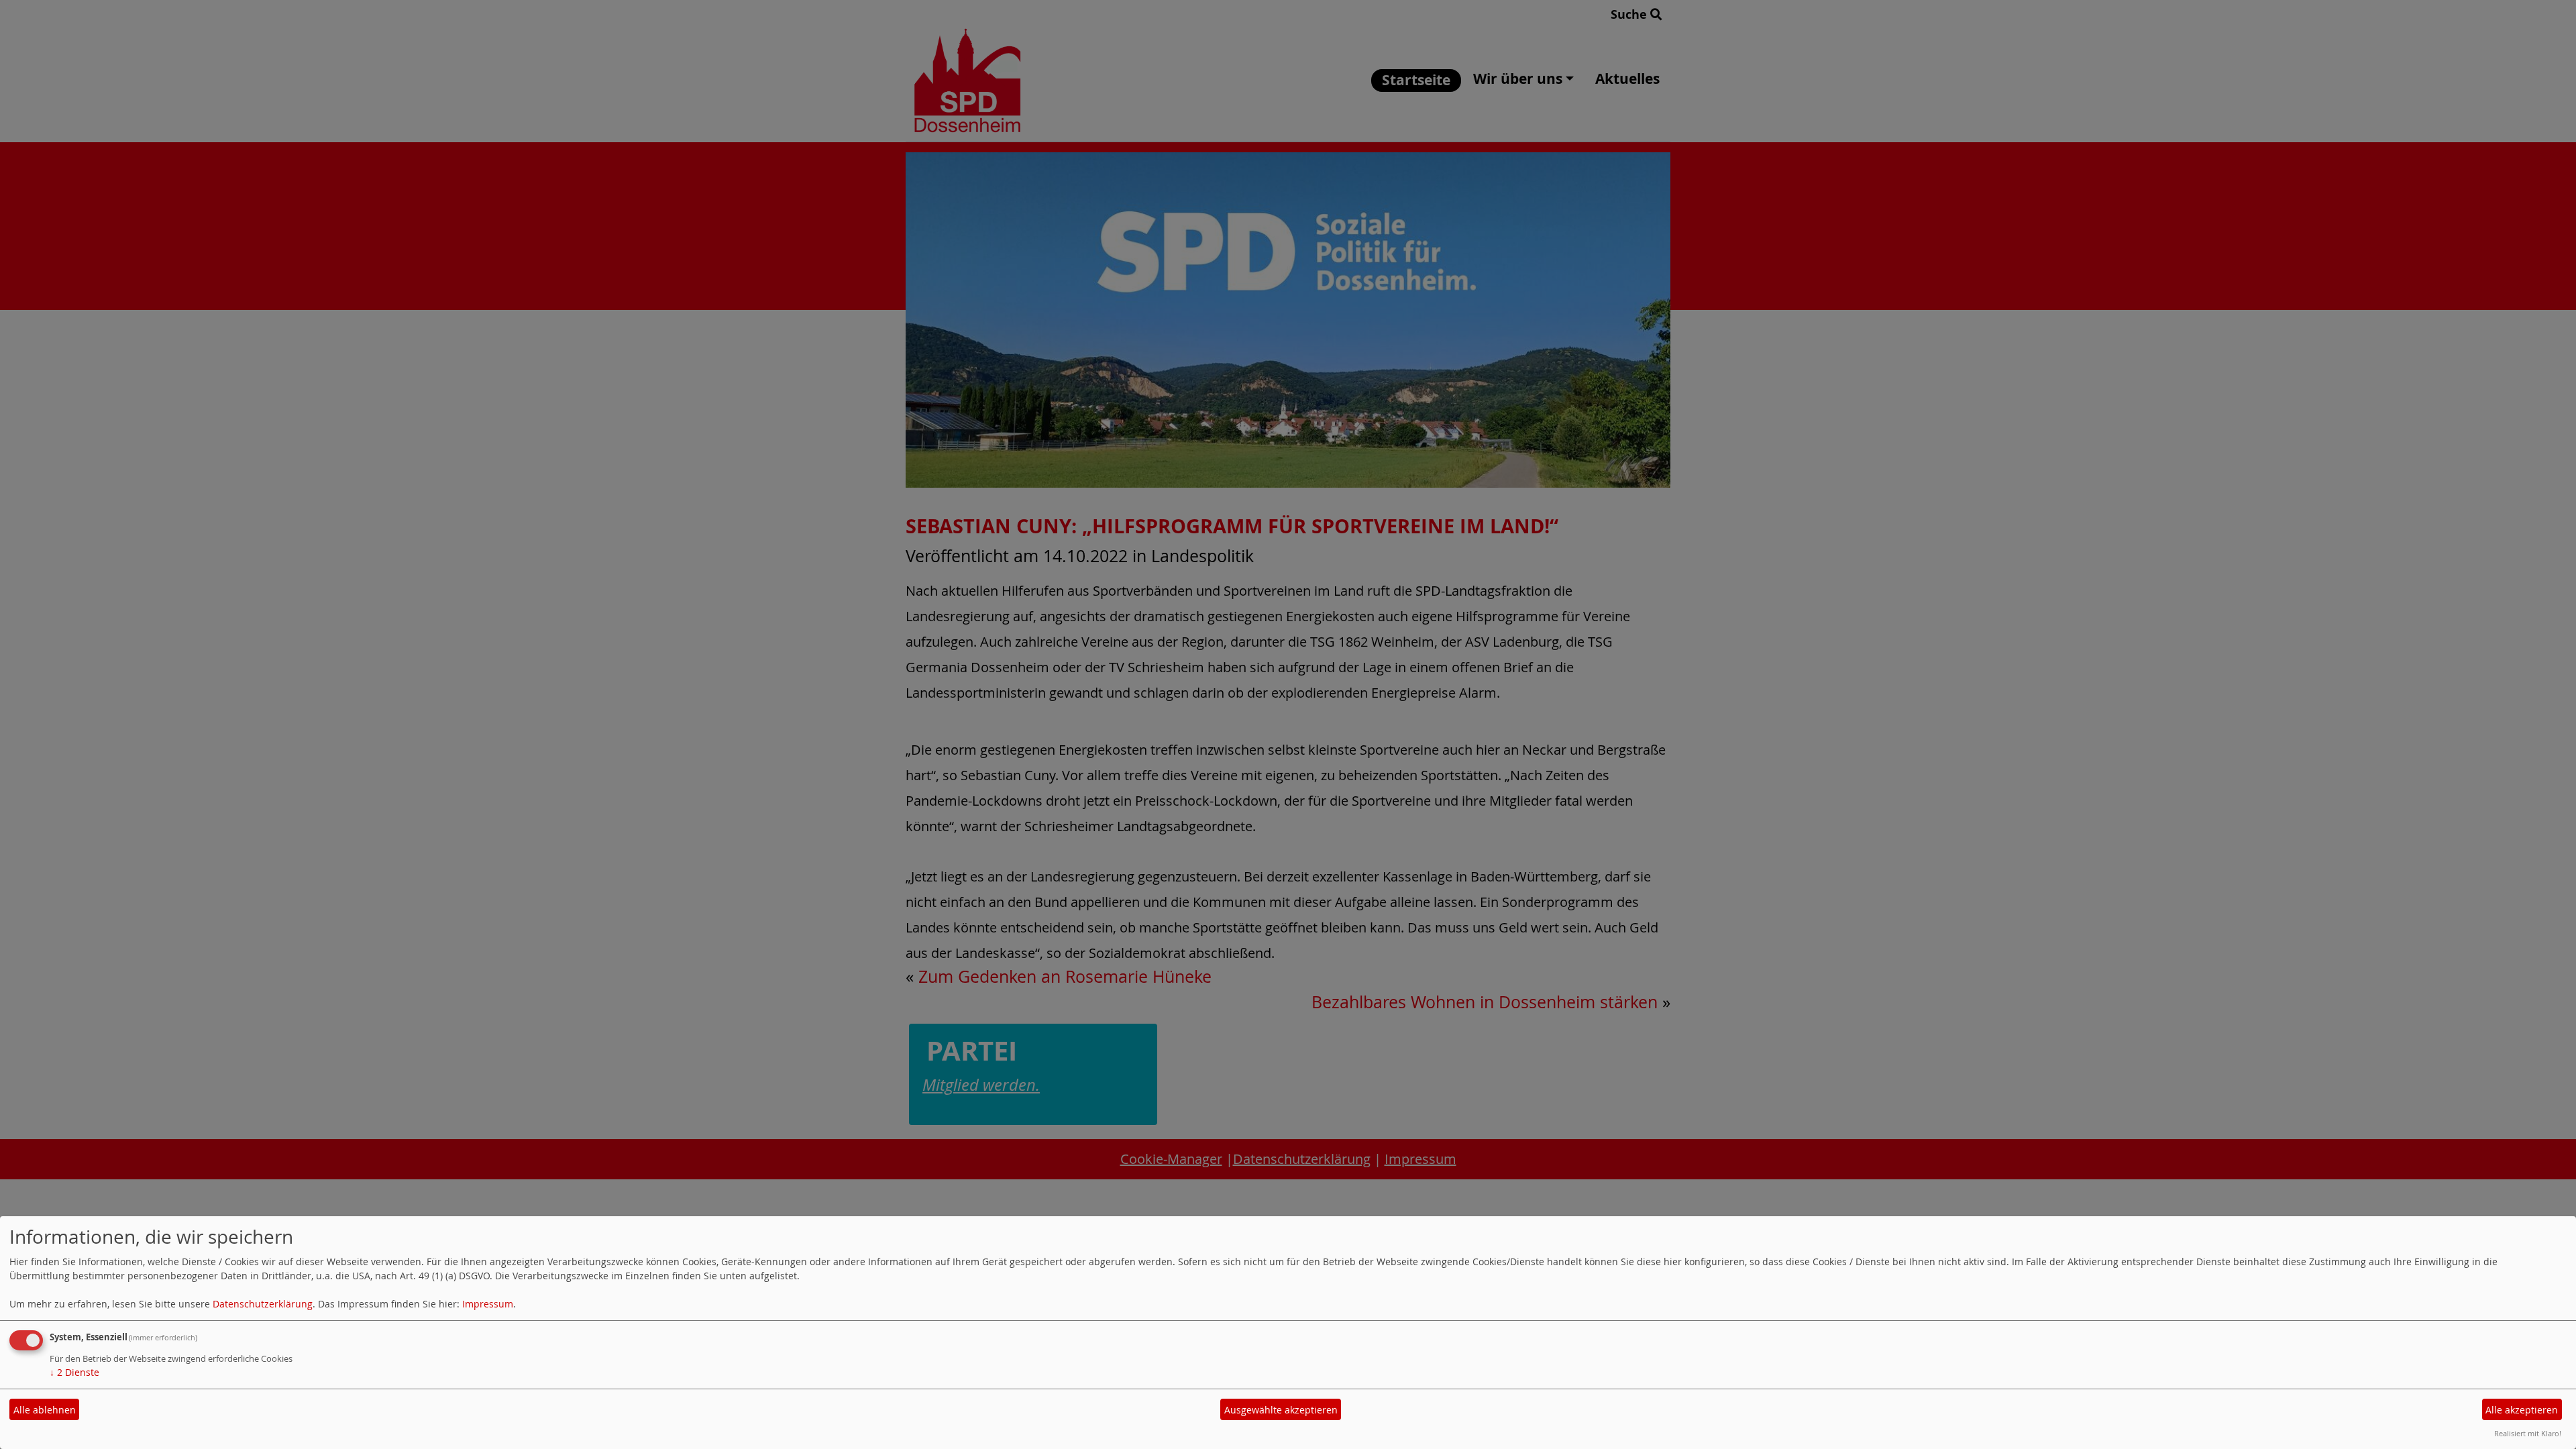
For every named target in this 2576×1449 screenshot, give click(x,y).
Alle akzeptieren (2522, 1410)
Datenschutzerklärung (263, 1304)
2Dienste (74, 1372)
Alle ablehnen (45, 1410)
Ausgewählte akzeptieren (1281, 1410)
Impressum (488, 1304)
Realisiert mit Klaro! (2528, 1433)
